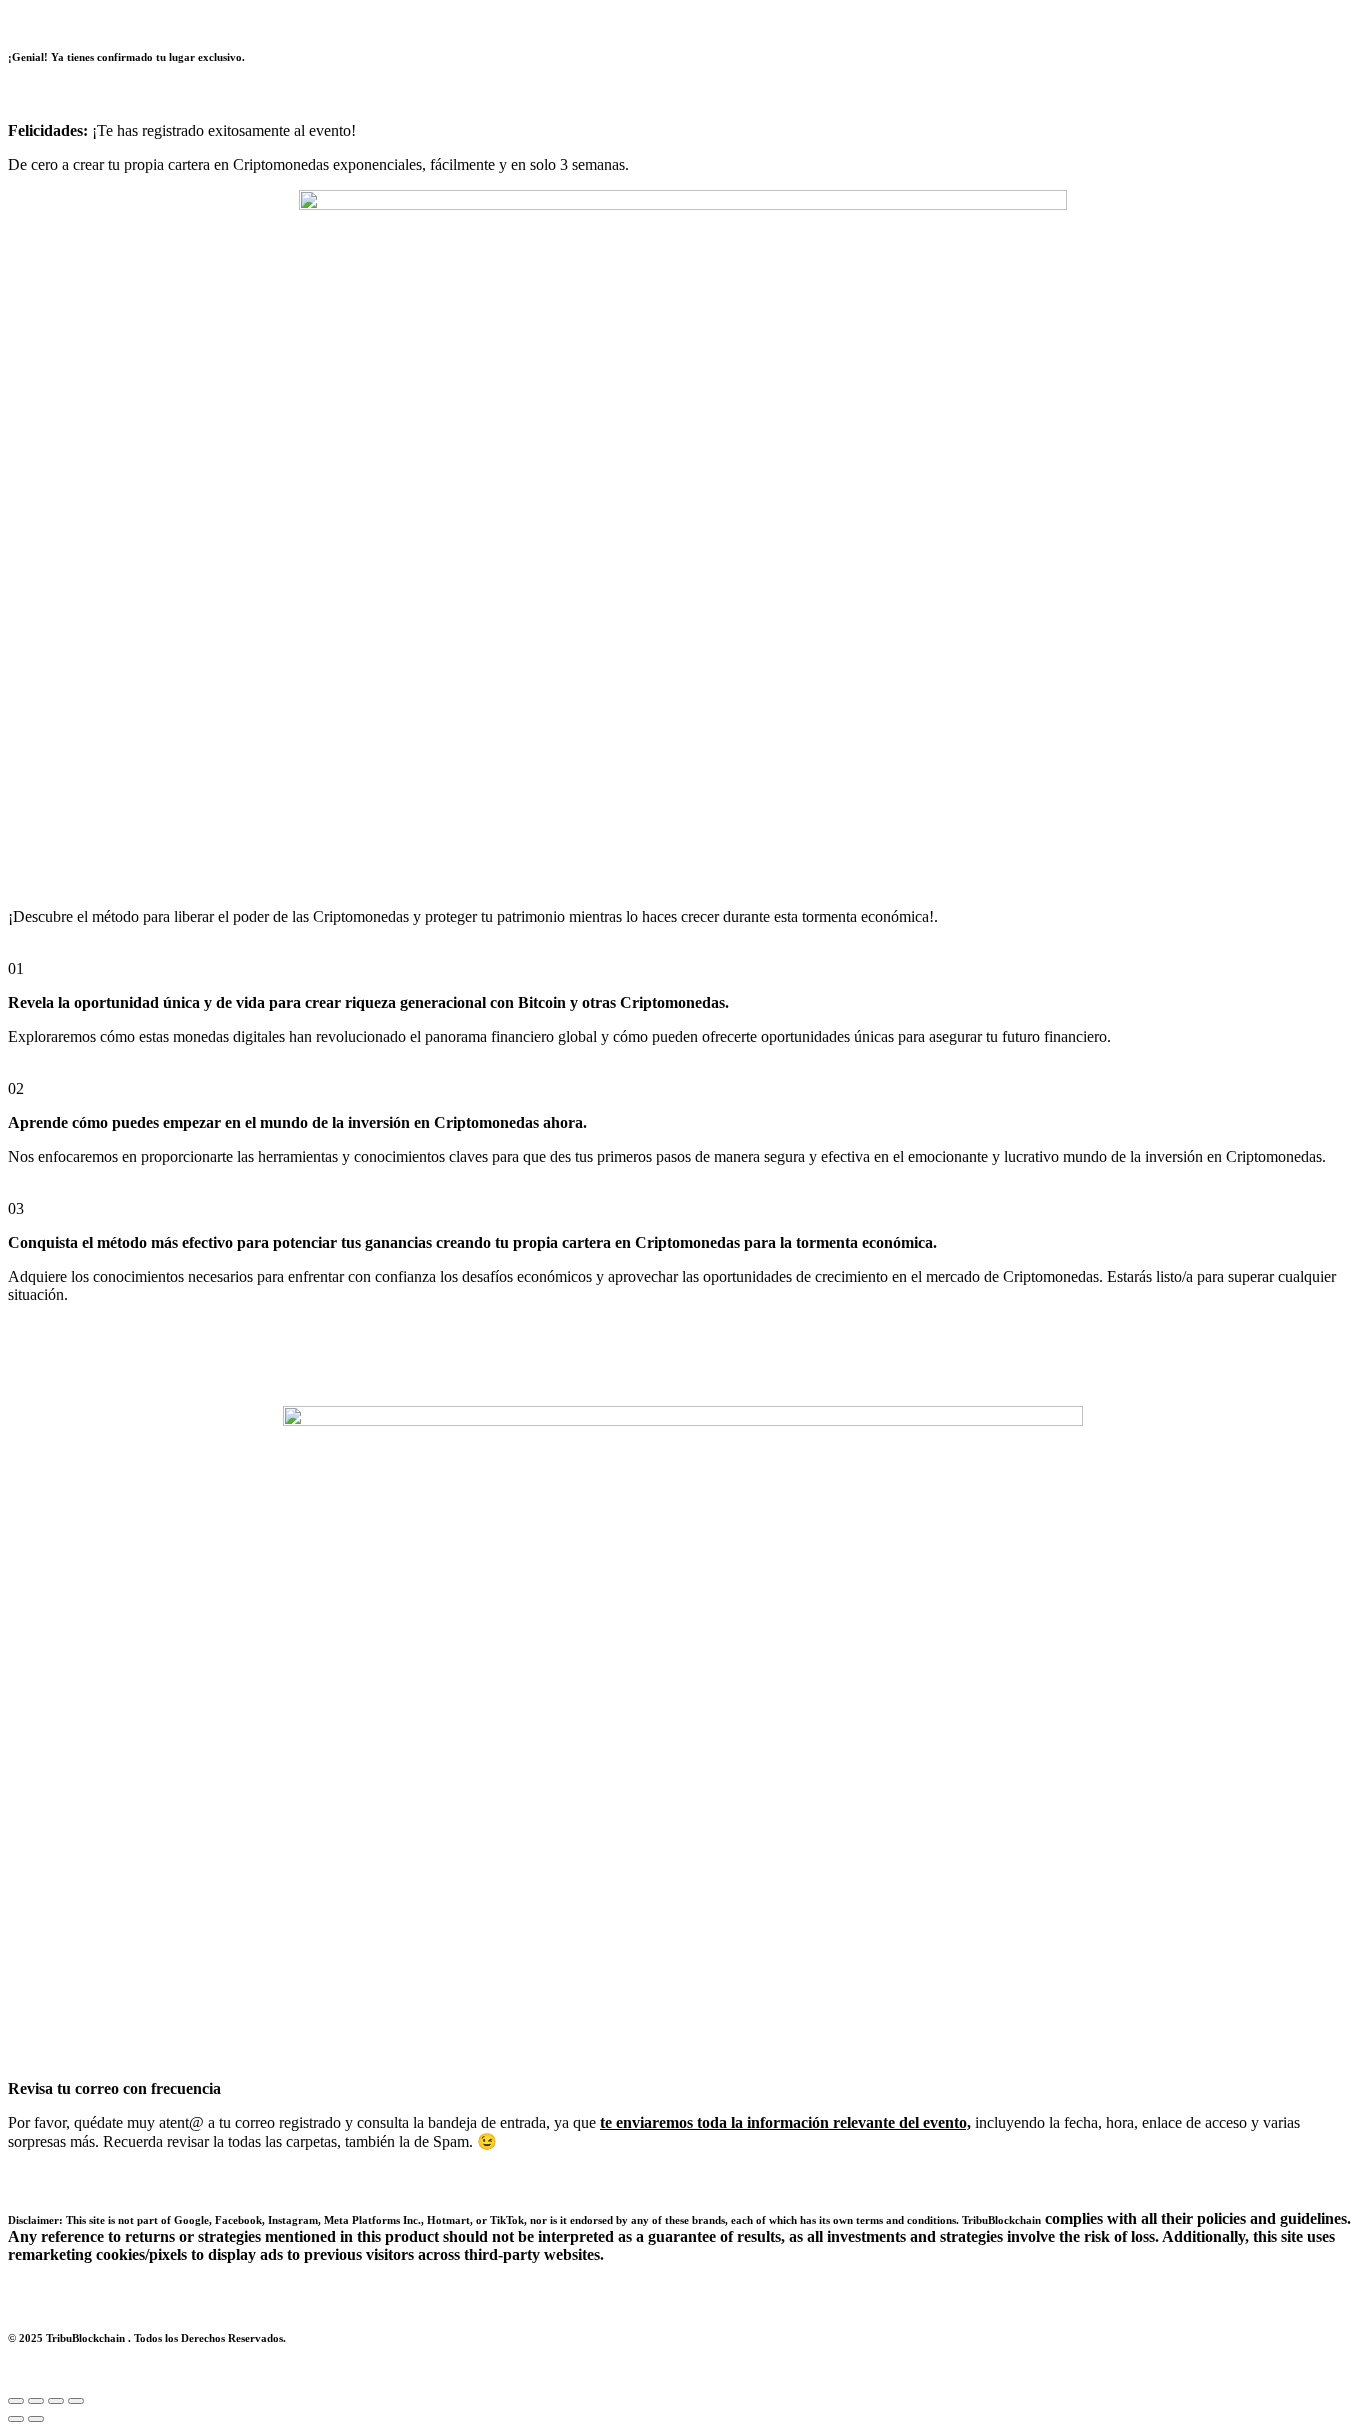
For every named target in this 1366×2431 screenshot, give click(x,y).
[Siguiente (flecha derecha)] (36, 2419)
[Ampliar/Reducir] (16, 2401)
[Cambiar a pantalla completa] (36, 2401)
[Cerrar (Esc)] (76, 2401)
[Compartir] (56, 2401)
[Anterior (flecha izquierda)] (16, 2419)
